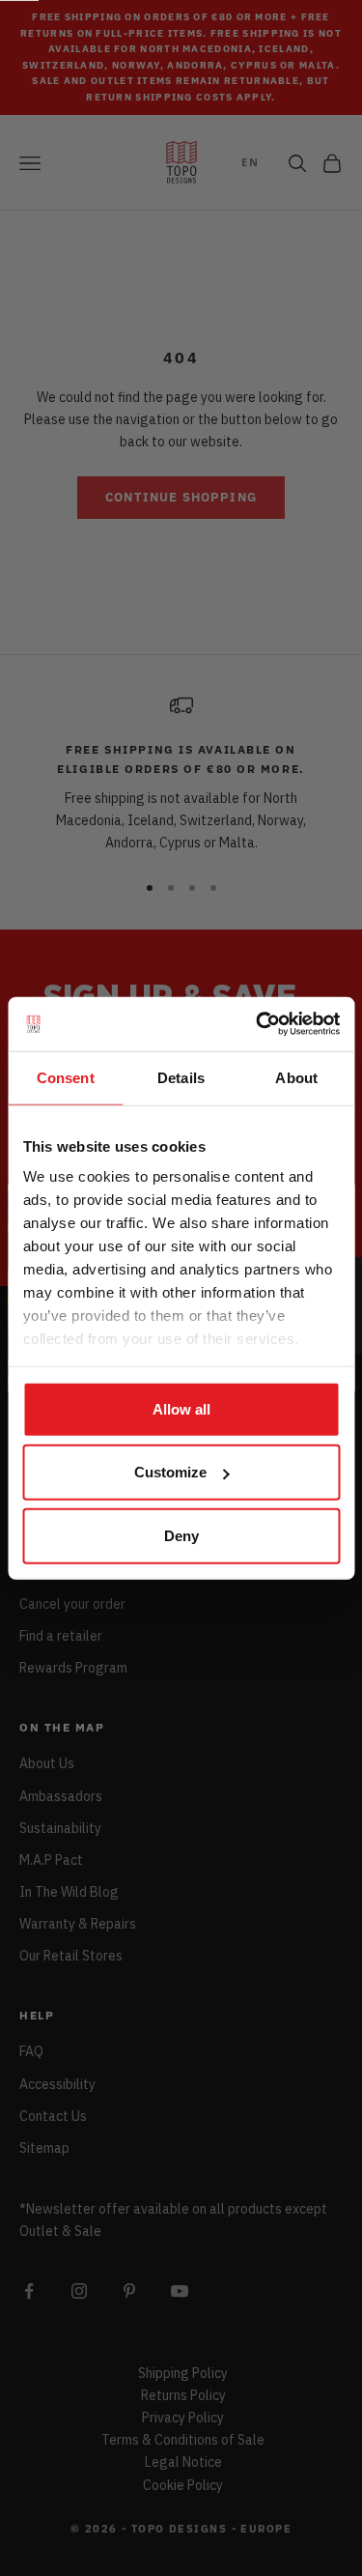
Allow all (181, 1408)
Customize (170, 1472)
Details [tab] (181, 1077)
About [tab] (296, 1077)
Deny (181, 1535)
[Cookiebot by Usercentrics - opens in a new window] (258, 1024)
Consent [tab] (66, 1077)
